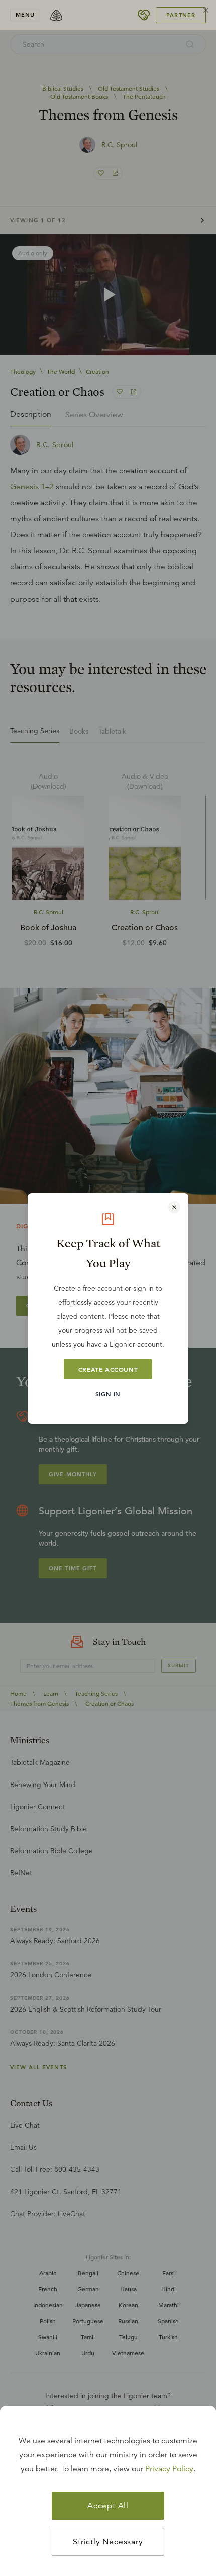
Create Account (108, 1369)
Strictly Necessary (108, 2542)
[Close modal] (174, 1207)
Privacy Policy (169, 2469)
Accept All (108, 2506)
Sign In (108, 1394)
